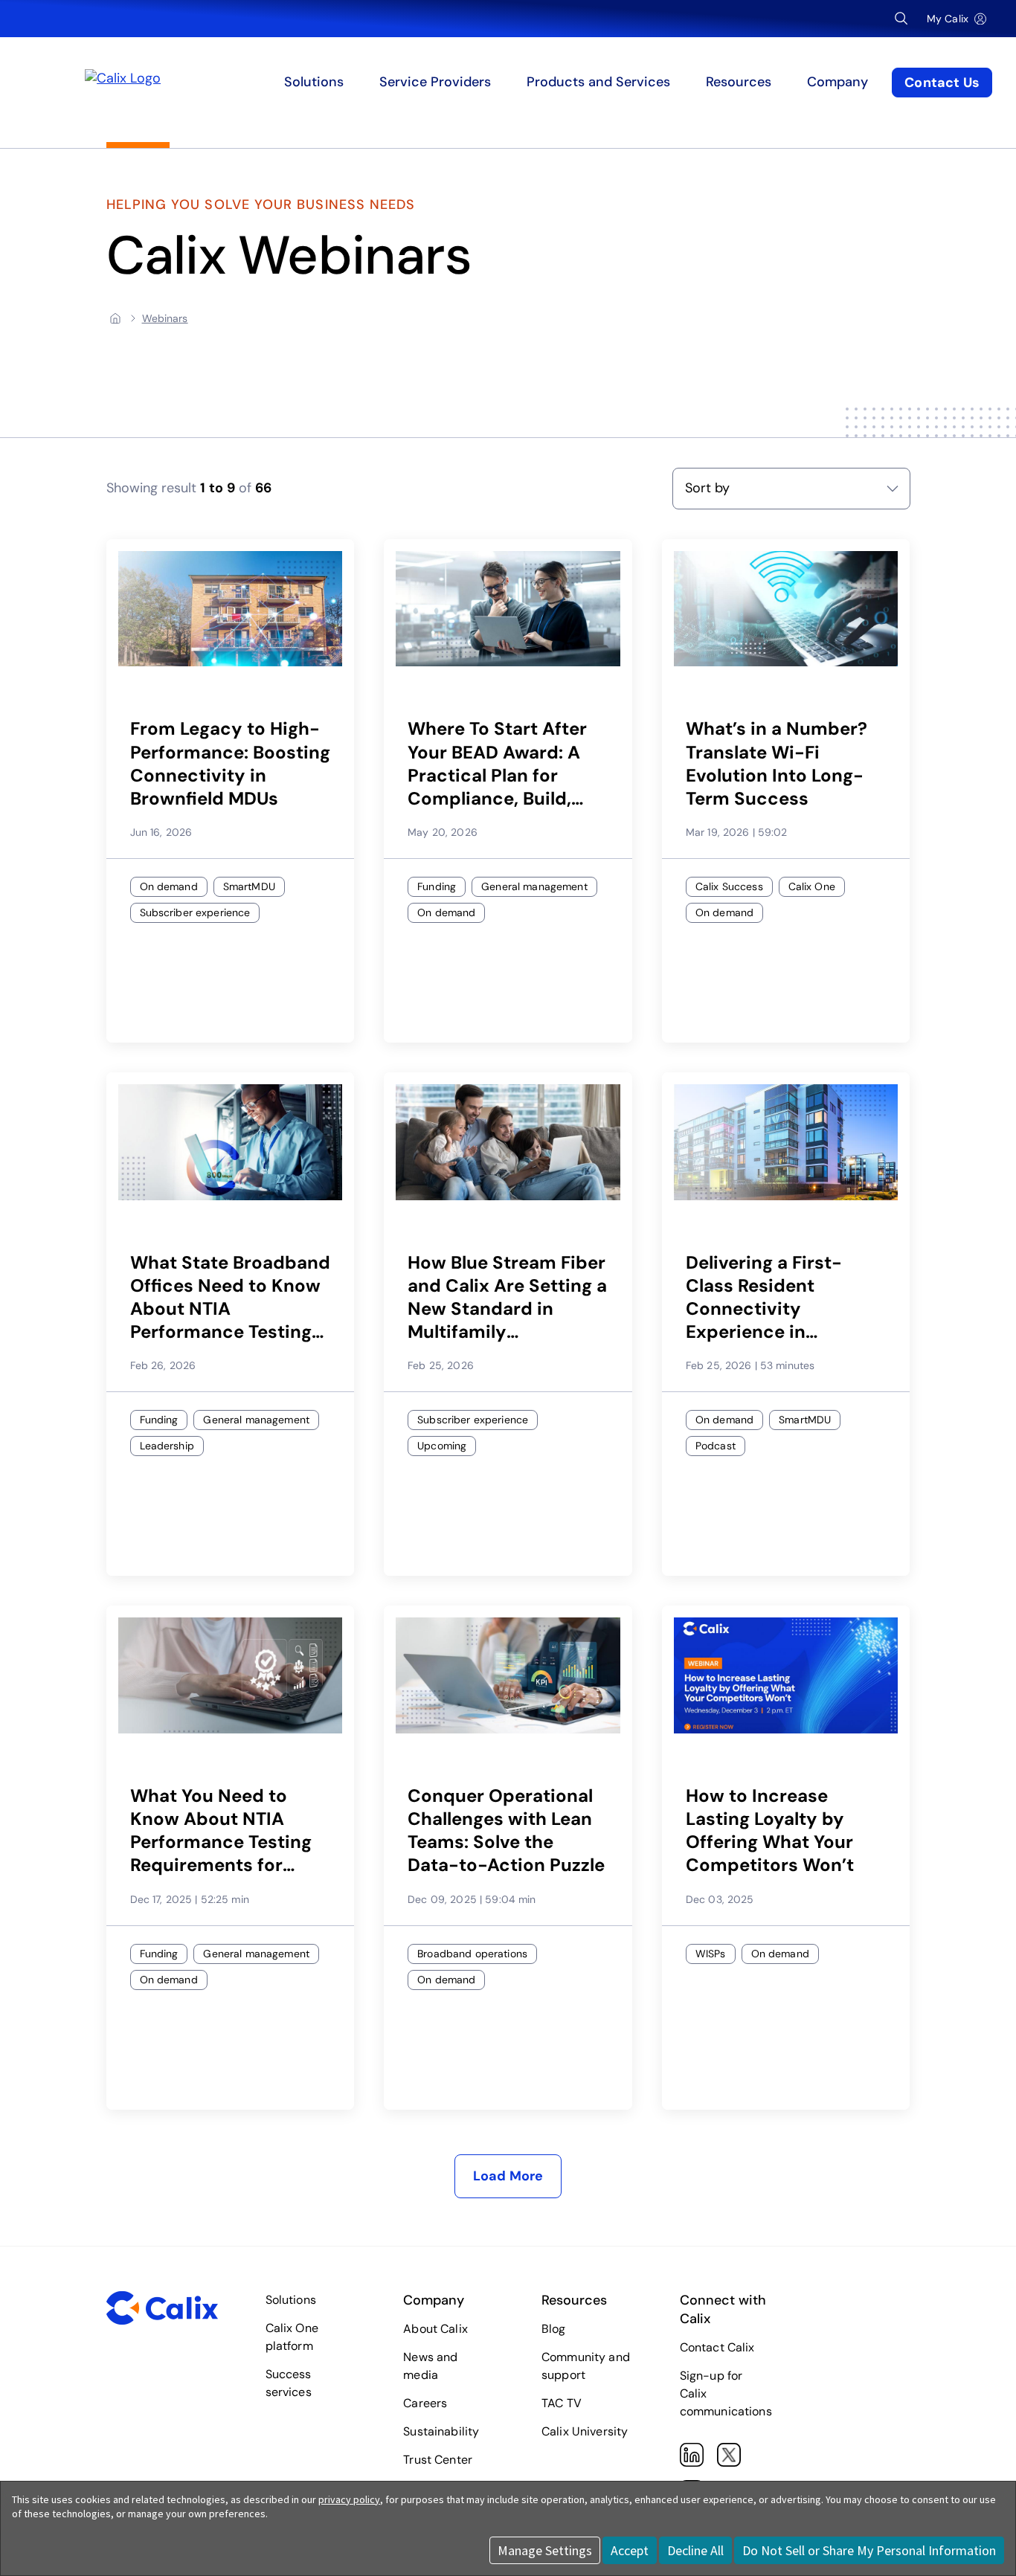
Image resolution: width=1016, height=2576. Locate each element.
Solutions (291, 2300)
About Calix (435, 2329)
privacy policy (349, 2499)
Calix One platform (292, 2337)
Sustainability (441, 2431)
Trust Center (438, 2460)
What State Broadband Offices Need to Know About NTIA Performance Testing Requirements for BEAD (230, 1297)
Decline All (695, 2550)
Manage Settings (545, 2550)
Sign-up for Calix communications (726, 2393)
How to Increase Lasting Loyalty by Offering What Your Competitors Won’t (770, 1830)
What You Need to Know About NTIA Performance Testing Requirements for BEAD (221, 1830)
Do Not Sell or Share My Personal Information (869, 2550)
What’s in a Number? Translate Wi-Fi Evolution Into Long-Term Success (777, 763)
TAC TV (562, 2403)
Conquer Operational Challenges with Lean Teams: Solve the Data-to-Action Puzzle (506, 1830)
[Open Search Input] (901, 19)
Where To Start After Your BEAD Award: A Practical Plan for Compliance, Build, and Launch (497, 763)
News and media (430, 2366)
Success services (289, 2383)
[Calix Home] (203, 83)
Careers (425, 2403)
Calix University (585, 2431)
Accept (630, 2550)
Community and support (586, 2366)
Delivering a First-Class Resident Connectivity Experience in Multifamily (764, 1297)
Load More (508, 2176)
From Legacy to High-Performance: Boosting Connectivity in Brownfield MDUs (230, 763)
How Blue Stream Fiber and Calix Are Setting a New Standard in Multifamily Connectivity (507, 1297)
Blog (554, 2329)
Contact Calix (717, 2347)
